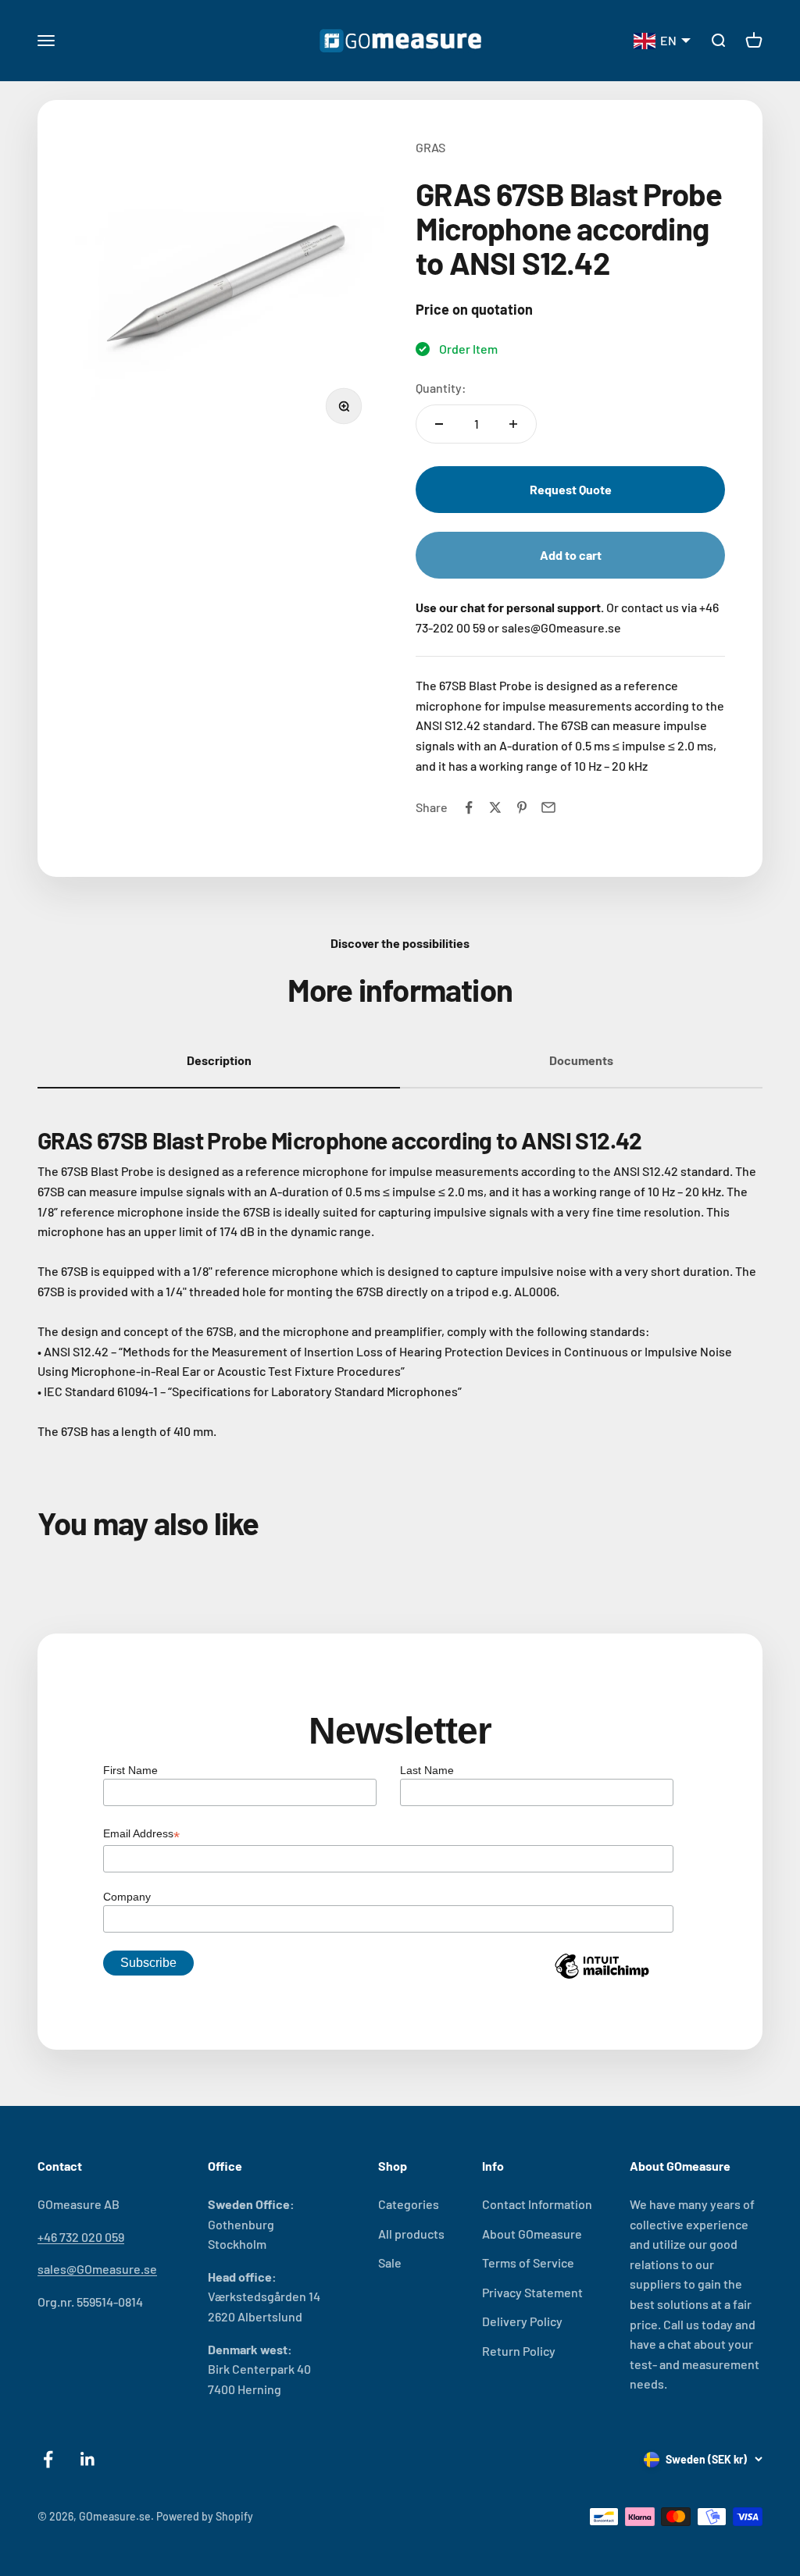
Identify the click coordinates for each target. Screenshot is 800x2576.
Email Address (141, 1835)
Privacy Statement (532, 2292)
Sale (390, 2262)
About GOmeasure (532, 2234)
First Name (130, 1770)
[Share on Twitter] (495, 807)
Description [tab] (219, 1060)
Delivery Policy (522, 2321)
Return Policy (519, 2351)
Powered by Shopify (205, 2516)
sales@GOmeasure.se (97, 2269)
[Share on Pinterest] (522, 807)
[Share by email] (548, 807)
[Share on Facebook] (469, 807)
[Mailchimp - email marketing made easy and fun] (602, 1978)
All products (411, 2234)
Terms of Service (528, 2262)
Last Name (427, 1770)
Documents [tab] (581, 1060)
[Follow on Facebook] (48, 2459)
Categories (409, 2204)
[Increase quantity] (513, 424)
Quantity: (441, 388)
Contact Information (537, 2204)
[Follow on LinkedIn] (88, 2459)
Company (127, 1897)
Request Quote (571, 489)
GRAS (430, 147)
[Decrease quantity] (439, 424)
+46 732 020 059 (81, 2237)
